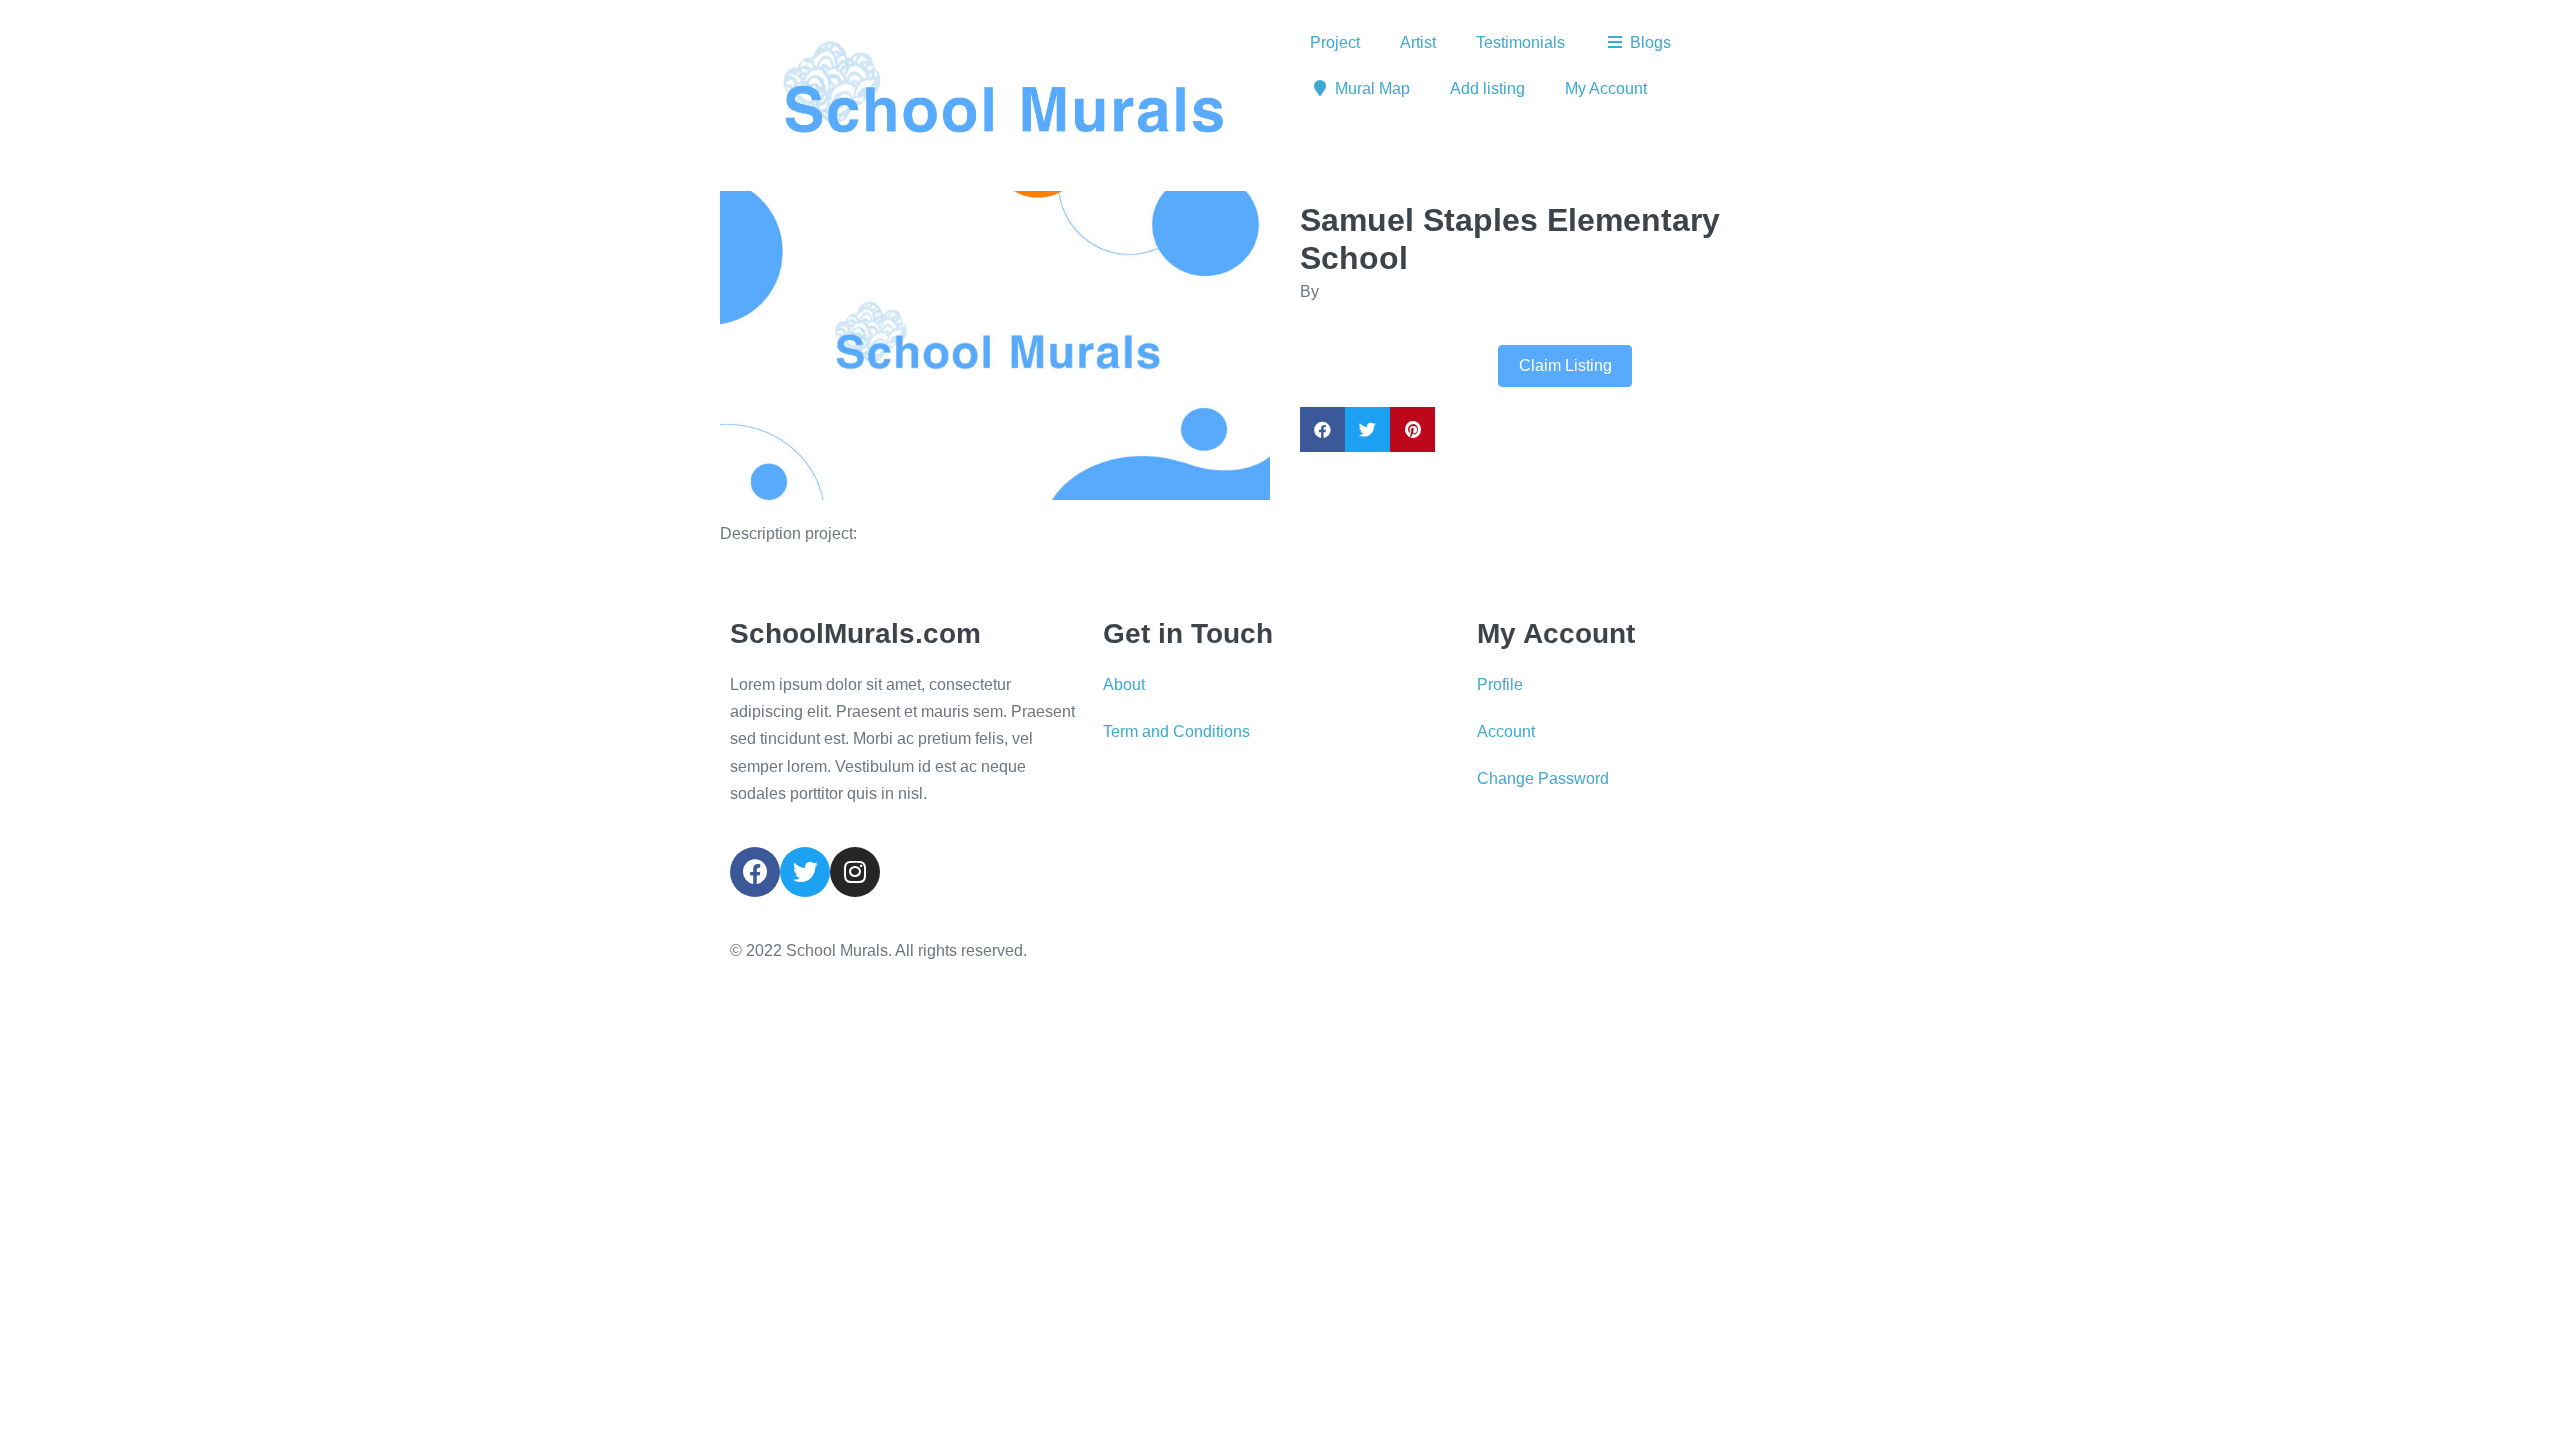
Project (1335, 42)
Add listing (1487, 88)
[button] (761, 345)
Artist (1418, 42)
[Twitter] (805, 872)
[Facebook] (755, 872)
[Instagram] (855, 872)
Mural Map (1372, 88)
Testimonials (1520, 42)
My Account (1606, 88)
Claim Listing (1565, 365)
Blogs (1650, 42)
